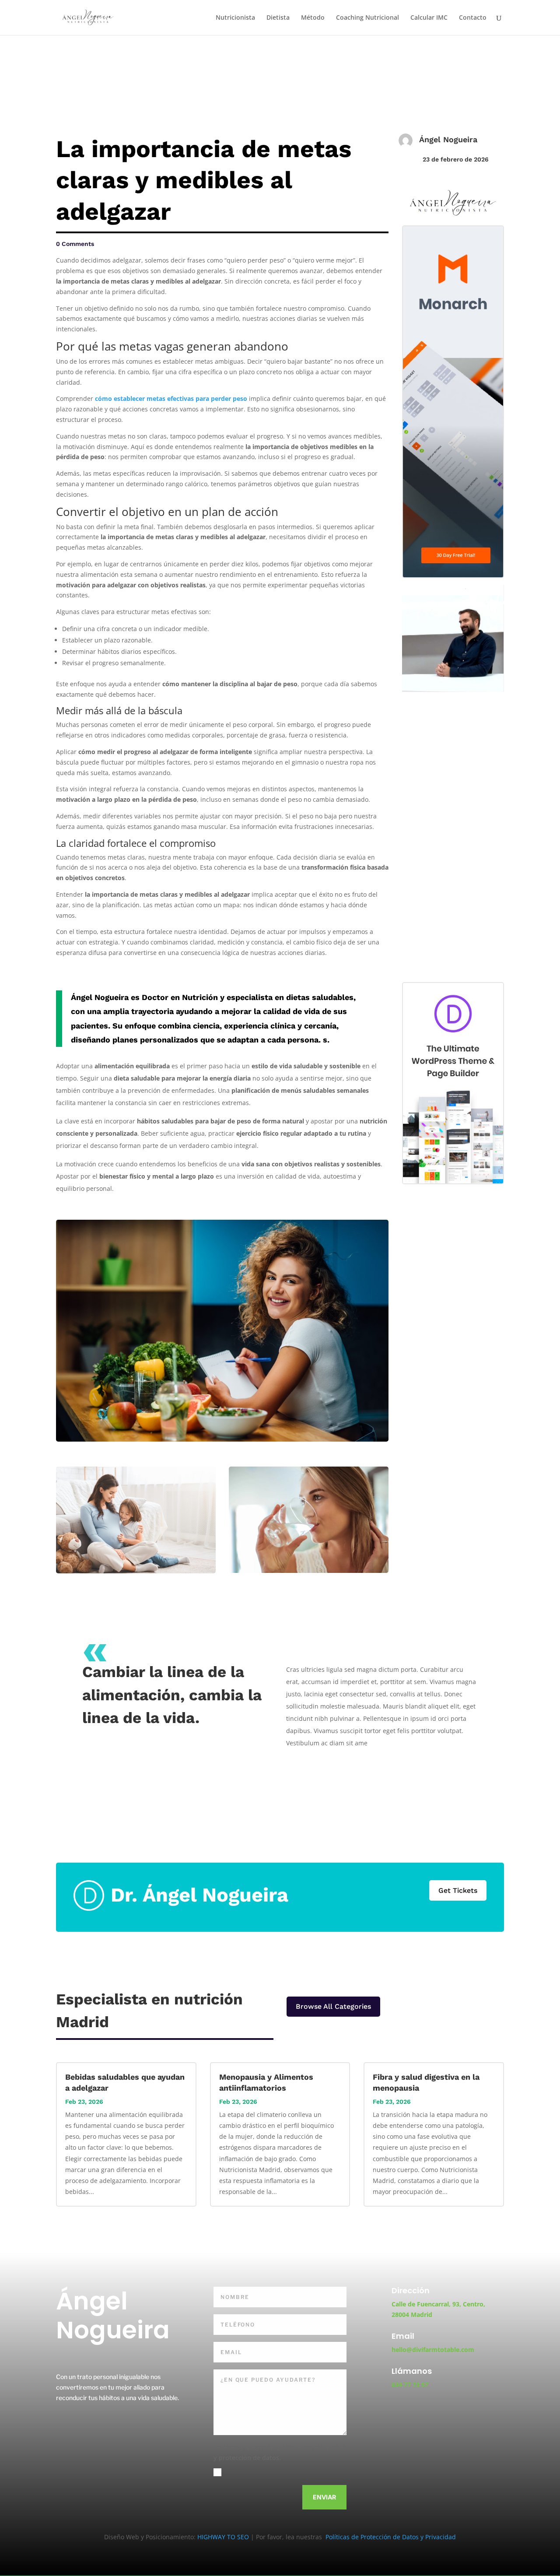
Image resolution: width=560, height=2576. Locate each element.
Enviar (324, 2497)
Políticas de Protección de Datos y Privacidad (390, 2537)
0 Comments (75, 244)
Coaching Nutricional (367, 18)
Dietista (278, 18)
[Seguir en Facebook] (66, 2425)
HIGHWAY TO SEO (224, 2537)
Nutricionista (235, 18)
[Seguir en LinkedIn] (111, 2425)
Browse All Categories (333, 2006)
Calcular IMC (429, 18)
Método (313, 18)
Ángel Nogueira (448, 139)
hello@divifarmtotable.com (433, 2350)
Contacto (473, 18)
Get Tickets (458, 1890)
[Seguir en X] (88, 2425)
